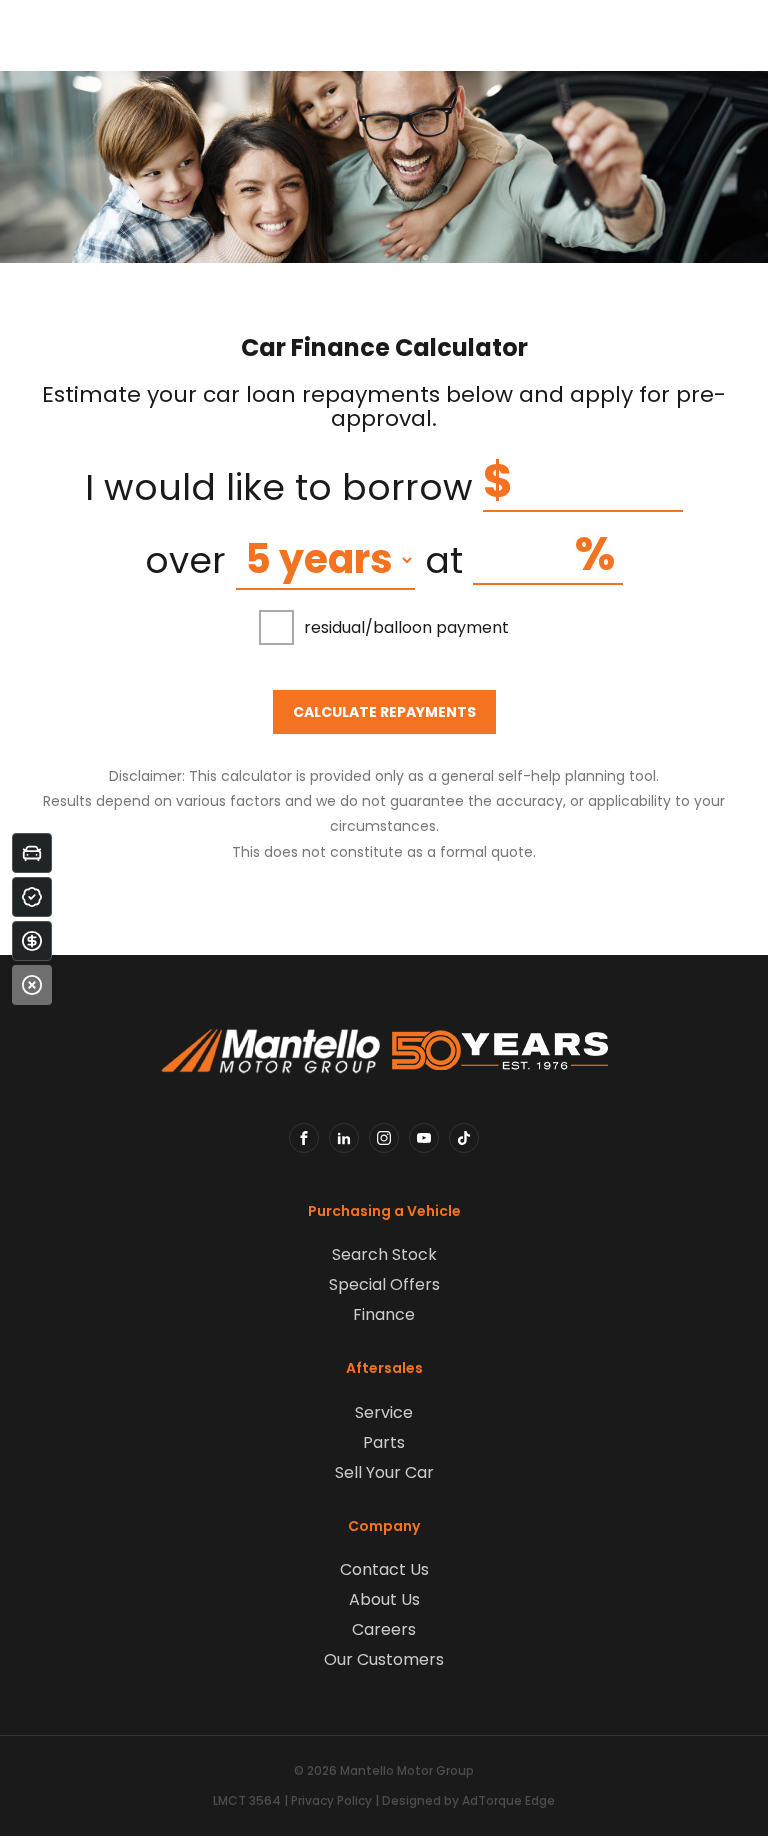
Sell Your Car (384, 1472)
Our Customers (384, 1659)
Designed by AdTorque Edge (468, 1800)
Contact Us (384, 1569)
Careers (384, 1629)
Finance (384, 1314)
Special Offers (384, 1284)
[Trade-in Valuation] (32, 853)
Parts (384, 1442)
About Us (384, 1599)
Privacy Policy (331, 1800)
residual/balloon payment (406, 627)
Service (384, 1412)
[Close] (32, 985)
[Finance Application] (32, 941)
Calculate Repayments (384, 712)
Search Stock (384, 1254)
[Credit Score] (32, 897)
